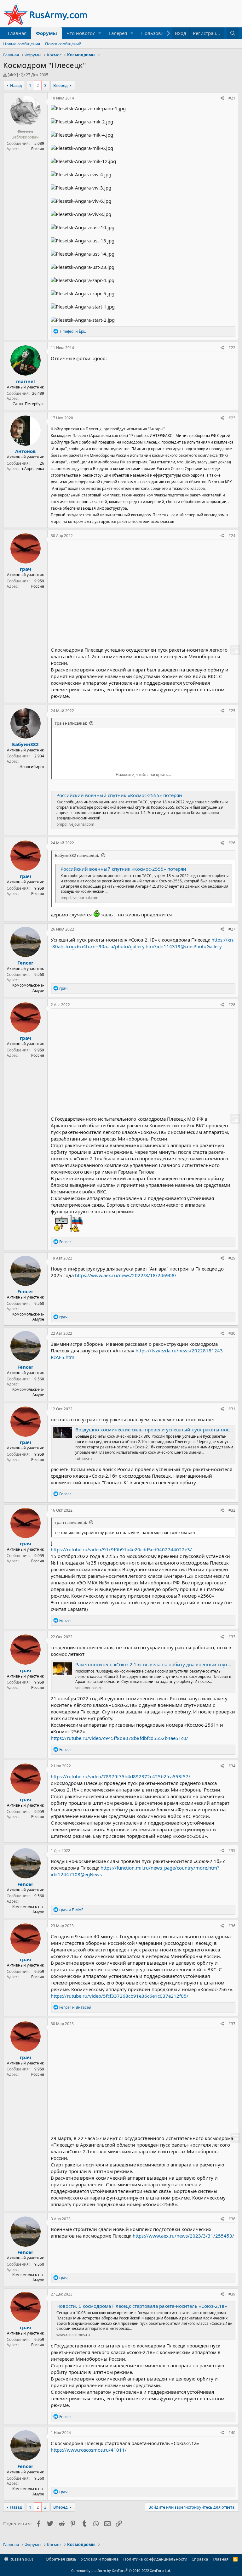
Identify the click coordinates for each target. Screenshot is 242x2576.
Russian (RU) (21, 2559)
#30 (232, 1333)
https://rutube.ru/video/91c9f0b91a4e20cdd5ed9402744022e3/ (121, 1549)
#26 (232, 843)
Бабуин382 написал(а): (77, 855)
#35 (232, 1851)
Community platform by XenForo (121, 2570)
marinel (26, 381)
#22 (232, 348)
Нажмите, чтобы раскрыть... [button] (143, 774)
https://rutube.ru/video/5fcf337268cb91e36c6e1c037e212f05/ (120, 1996)
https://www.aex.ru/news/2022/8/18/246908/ (126, 1275)
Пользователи (158, 33)
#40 (232, 2433)
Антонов (25, 451)
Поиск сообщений (63, 44)
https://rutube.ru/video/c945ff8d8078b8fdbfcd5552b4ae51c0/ (119, 1738)
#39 (232, 2294)
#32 (232, 1510)
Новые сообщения (22, 44)
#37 (232, 2024)
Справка (200, 2559)
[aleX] (13, 75)
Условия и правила (100, 2559)
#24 (232, 536)
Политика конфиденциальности (155, 2559)
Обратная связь (61, 2559)
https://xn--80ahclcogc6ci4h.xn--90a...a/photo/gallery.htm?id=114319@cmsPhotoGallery (143, 943)
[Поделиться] (222, 98)
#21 (232, 98)
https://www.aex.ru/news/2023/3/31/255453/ (183, 2236)
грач (26, 569)
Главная (17, 33)
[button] (100, 33)
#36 (232, 1926)
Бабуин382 (25, 744)
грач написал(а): (71, 723)
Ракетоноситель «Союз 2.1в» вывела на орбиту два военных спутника (157, 1664)
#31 (232, 1409)
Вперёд (60, 85)
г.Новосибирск (31, 767)
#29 (232, 1258)
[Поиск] (233, 33)
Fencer (25, 963)
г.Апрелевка (33, 469)
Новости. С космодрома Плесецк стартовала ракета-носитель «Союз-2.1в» (142, 2306)
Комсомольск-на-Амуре (28, 988)
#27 (232, 929)
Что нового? (81, 33)
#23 (232, 418)
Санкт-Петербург (28, 404)
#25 (232, 711)
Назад (16, 85)
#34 (232, 1766)
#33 (232, 1637)
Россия (38, 149)
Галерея (118, 33)
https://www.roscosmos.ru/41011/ (89, 2450)
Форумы (46, 33)
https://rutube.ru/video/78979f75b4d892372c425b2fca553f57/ (121, 1776)
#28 (232, 1005)
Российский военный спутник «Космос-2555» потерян (119, 795)
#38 (232, 2219)
